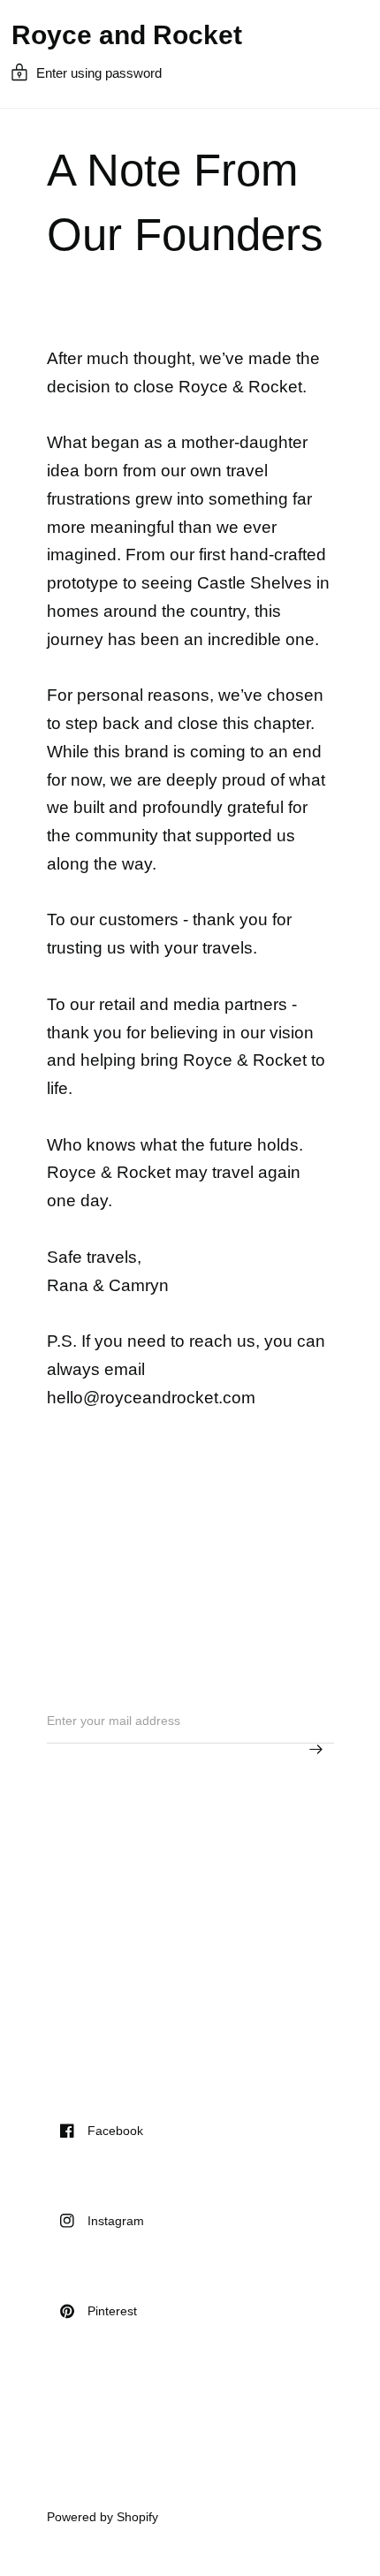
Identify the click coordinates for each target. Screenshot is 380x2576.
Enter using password (99, 73)
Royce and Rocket (127, 35)
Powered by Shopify (103, 2517)
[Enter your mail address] (316, 1750)
